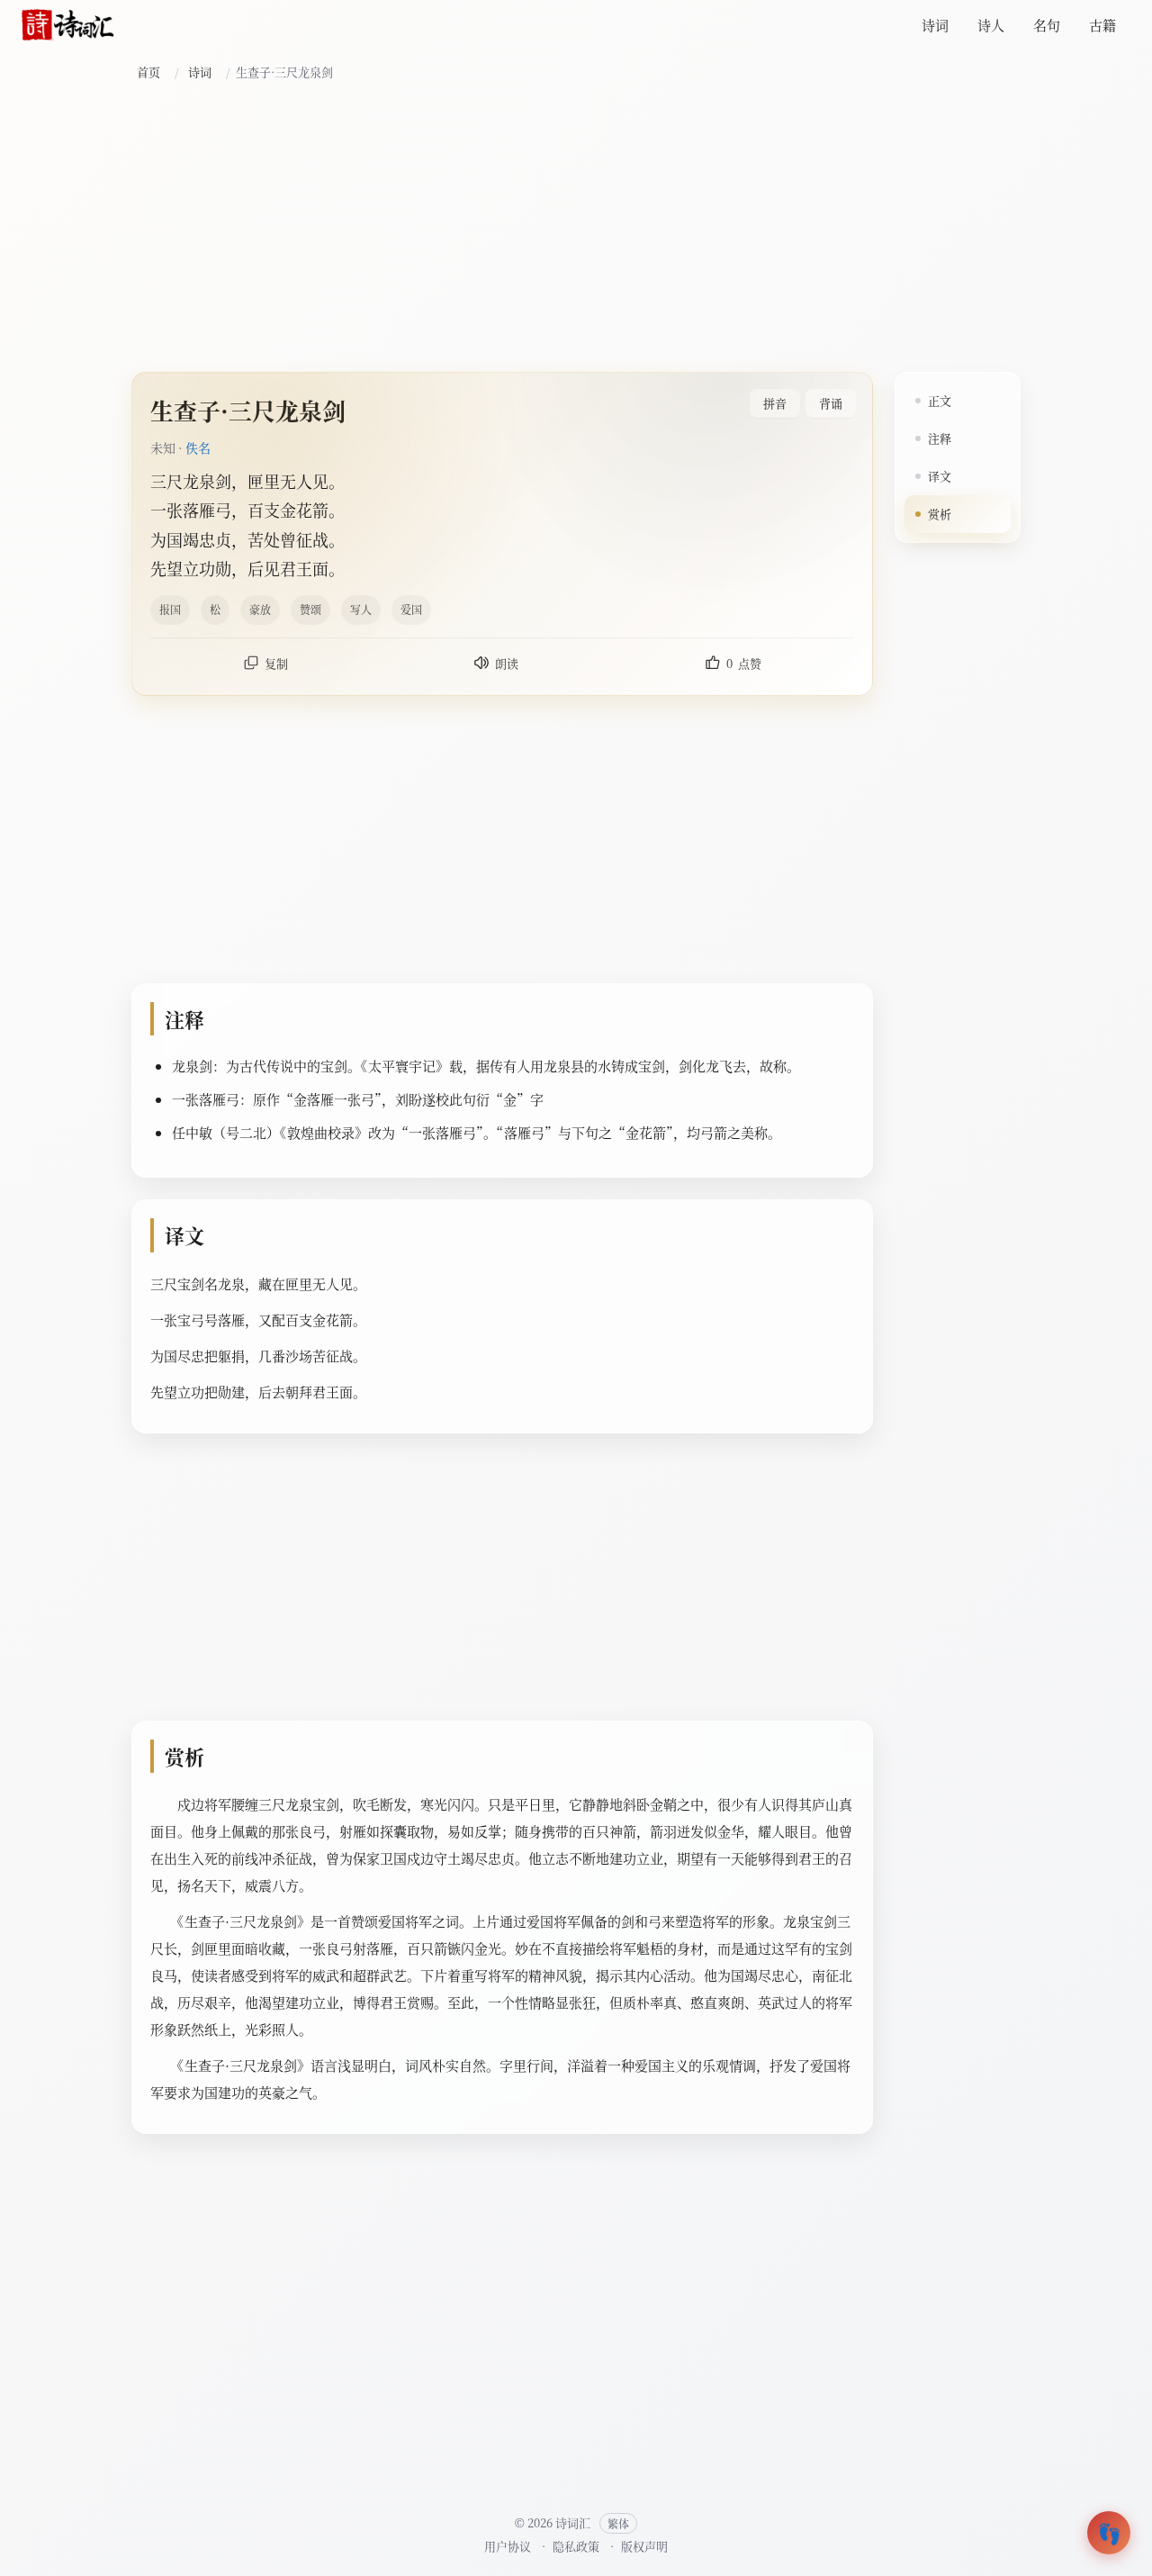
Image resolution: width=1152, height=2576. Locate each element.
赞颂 (310, 609)
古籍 (1102, 25)
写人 (361, 609)
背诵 (831, 403)
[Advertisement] (576, 228)
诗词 (935, 25)
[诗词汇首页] (68, 25)
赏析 (940, 514)
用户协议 (508, 2546)
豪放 (260, 609)
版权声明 (644, 2546)
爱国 (411, 609)
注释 (940, 438)
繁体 (618, 2523)
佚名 (198, 447)
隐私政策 (576, 2546)
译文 (940, 476)
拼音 (775, 403)
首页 (148, 72)
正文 (940, 400)
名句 (1047, 25)
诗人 (991, 25)
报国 (170, 609)
